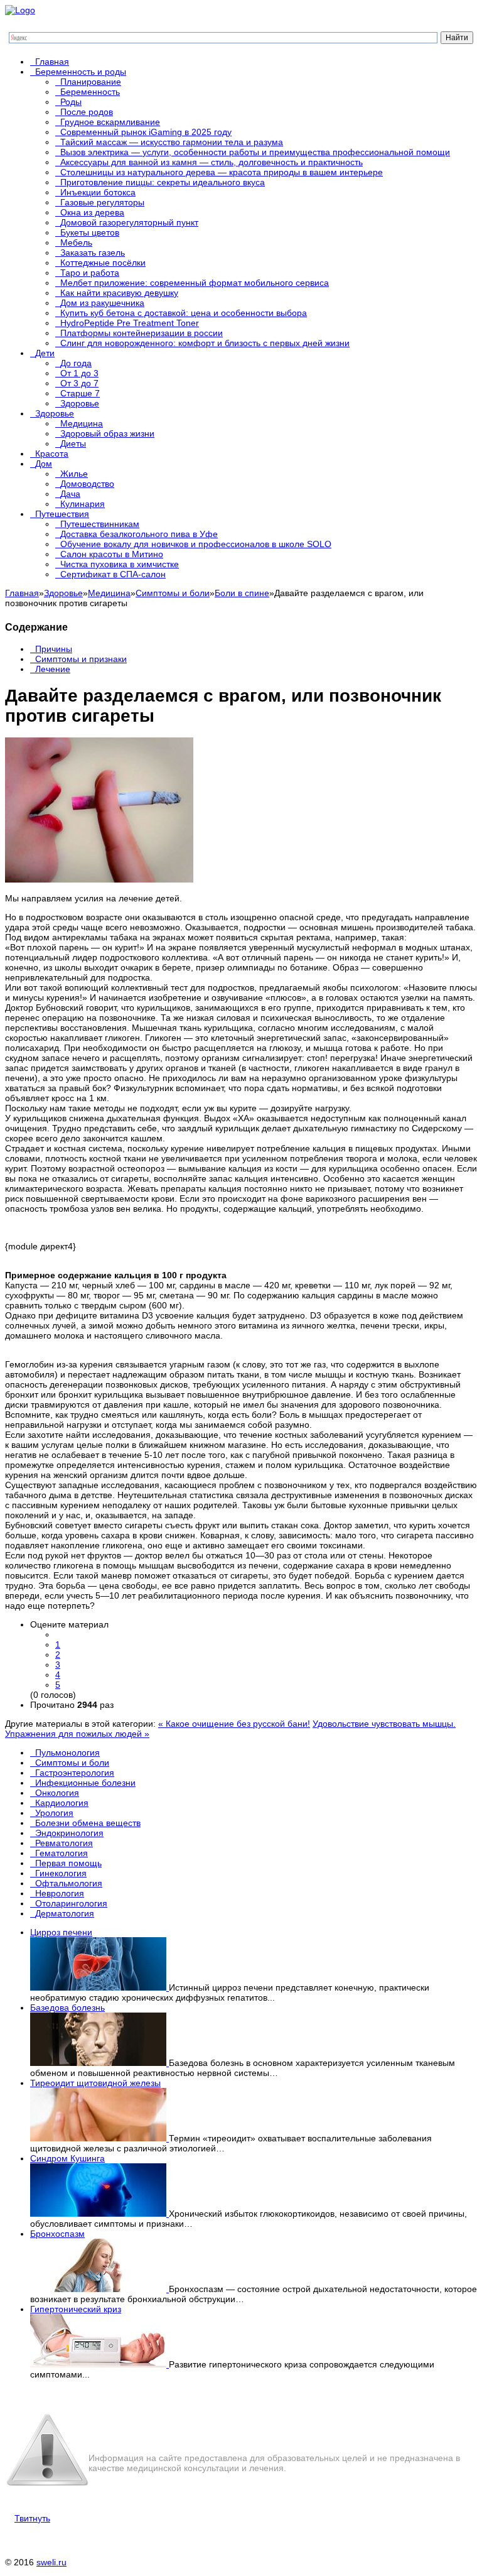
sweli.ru (51, 2562)
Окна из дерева (92, 212)
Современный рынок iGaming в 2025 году (146, 132)
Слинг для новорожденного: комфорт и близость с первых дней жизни (205, 343)
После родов (87, 112)
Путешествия (62, 514)
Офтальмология (69, 1883)
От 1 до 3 (79, 373)
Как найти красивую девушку (119, 293)
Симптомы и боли (173, 593)
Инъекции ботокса (98, 192)
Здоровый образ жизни (107, 433)
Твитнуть (32, 2518)
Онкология (57, 1793)
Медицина (82, 423)
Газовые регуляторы (102, 202)
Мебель (76, 242)
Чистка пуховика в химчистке (120, 564)
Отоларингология (71, 1903)
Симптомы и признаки (81, 659)
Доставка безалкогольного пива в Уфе (139, 534)
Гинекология (61, 1873)
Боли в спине (242, 593)
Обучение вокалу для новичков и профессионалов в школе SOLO (196, 544)
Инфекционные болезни (85, 1783)
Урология (54, 1813)
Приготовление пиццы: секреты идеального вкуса (163, 182)
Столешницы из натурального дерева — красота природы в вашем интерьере (222, 172)
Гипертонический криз (76, 2309)
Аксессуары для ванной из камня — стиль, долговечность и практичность (212, 162)
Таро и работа (90, 273)
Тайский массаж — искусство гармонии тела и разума (172, 142)
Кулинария (83, 504)
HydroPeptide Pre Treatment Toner (130, 323)
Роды (71, 102)
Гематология (62, 1853)
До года (76, 363)
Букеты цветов (90, 232)
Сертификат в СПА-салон (113, 574)
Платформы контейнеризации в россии (142, 333)
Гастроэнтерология (75, 1773)
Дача (70, 494)
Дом (44, 464)
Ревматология (64, 1843)
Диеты (73, 443)
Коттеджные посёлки (103, 263)
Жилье (74, 474)
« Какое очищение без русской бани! (234, 1724)
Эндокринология (69, 1833)
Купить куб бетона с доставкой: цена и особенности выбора (184, 313)
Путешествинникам (100, 524)
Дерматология (65, 1913)
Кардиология (62, 1803)
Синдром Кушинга (67, 2158)
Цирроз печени (61, 1932)
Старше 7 (80, 393)
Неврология (60, 1893)
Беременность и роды (81, 72)
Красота (52, 454)
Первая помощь (68, 1863)
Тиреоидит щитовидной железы (95, 2083)
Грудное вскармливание (110, 122)
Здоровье (80, 403)
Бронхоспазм (57, 2234)
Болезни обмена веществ (88, 1823)
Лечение (53, 669)
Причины (54, 649)
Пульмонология (67, 1753)
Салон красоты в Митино (112, 554)
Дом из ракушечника (102, 303)
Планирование (91, 82)
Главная (52, 62)
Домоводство (87, 484)
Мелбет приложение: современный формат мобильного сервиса (195, 283)
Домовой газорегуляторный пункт (129, 222)
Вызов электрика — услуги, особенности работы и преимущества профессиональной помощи (255, 152)
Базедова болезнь (67, 2008)
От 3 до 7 (79, 383)
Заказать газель (93, 253)
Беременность (90, 92)
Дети (45, 353)
